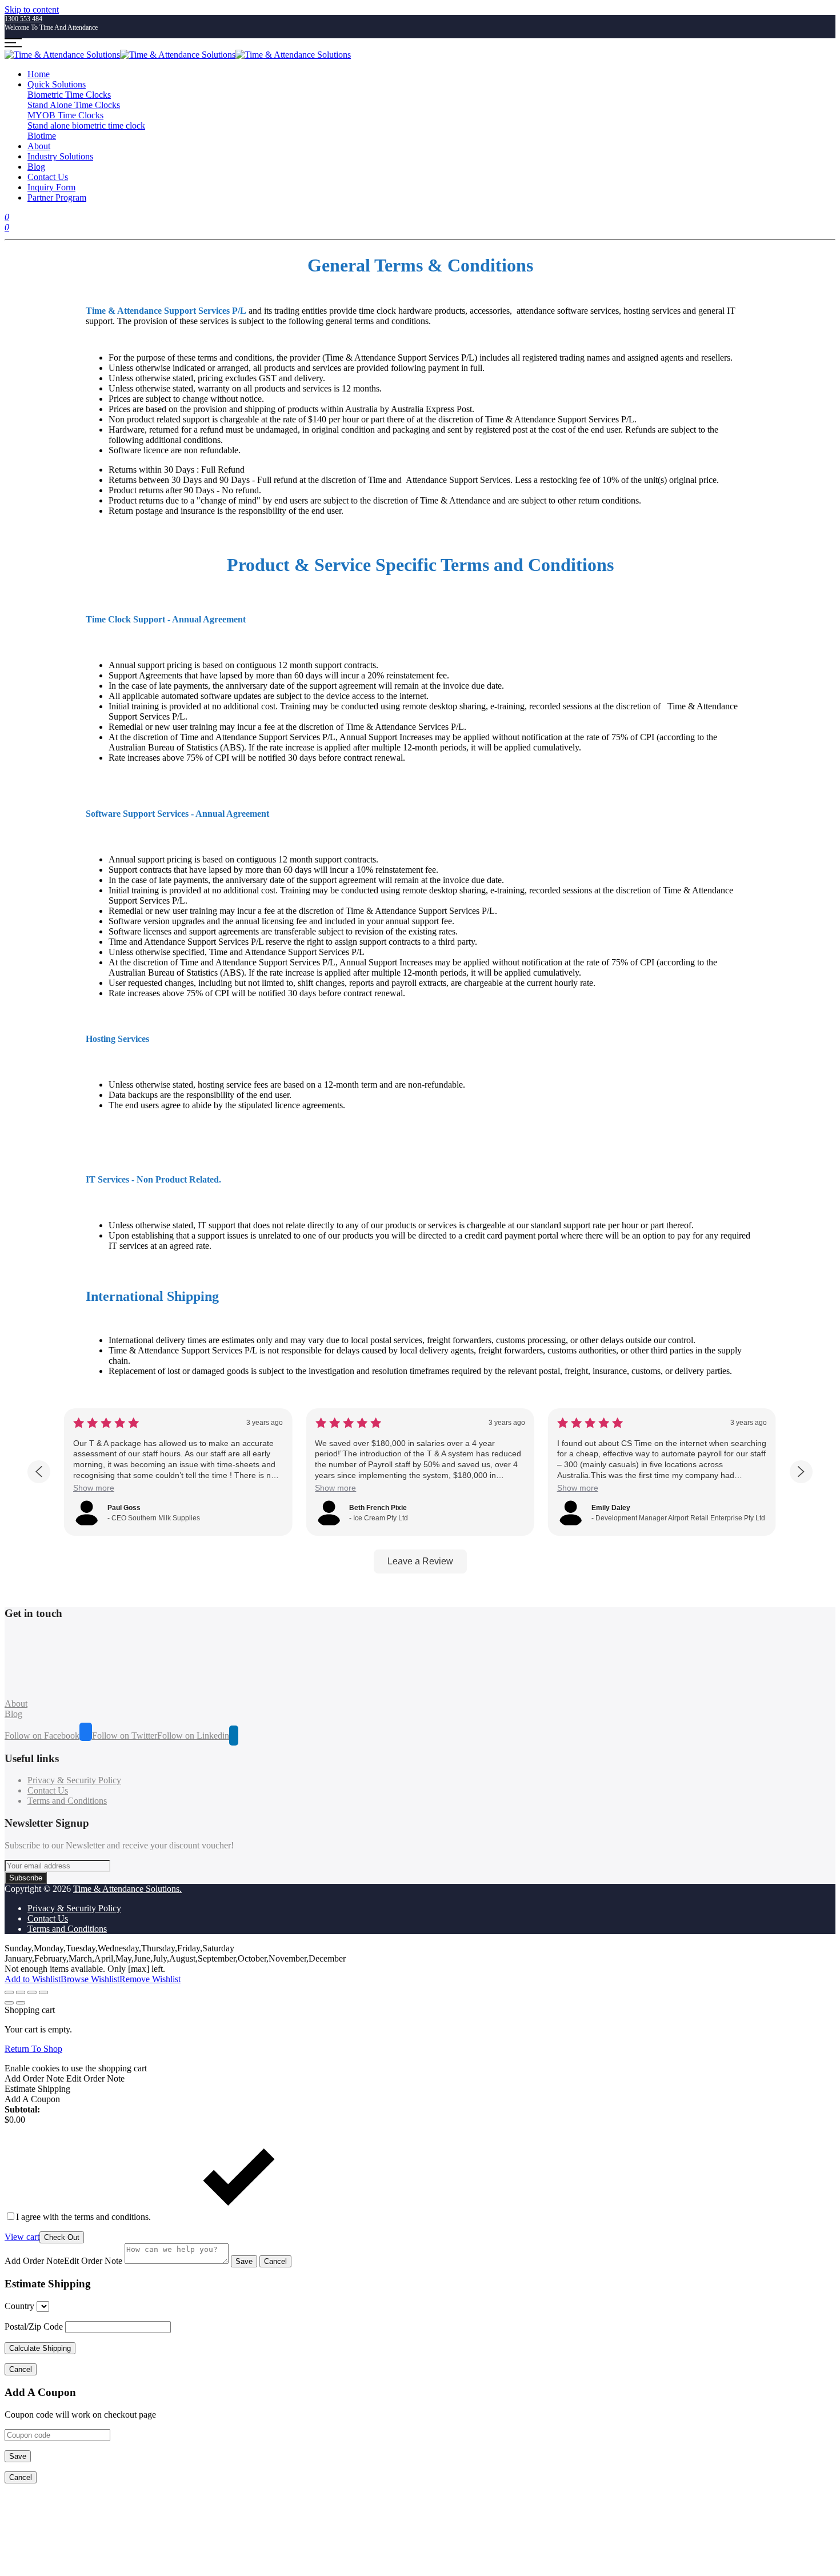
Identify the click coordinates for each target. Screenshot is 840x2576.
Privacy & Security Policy (74, 1780)
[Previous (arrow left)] (9, 2003)
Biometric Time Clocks (69, 95)
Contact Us (48, 177)
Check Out (62, 2237)
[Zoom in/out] (43, 1992)
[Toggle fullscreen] (32, 1992)
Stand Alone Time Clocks (74, 105)
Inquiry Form (51, 187)
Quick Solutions (57, 84)
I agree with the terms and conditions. (85, 2217)
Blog (36, 167)
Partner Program (57, 197)
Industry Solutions (60, 156)
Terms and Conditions (67, 1801)
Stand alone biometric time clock (86, 125)
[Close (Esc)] (9, 1992)
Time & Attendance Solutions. (127, 1889)
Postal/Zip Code (34, 2327)
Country (19, 2306)
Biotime (42, 136)
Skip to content (32, 9)
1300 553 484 (23, 19)
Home (39, 74)
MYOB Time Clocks (65, 115)
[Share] (21, 1992)
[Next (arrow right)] (21, 2003)
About (39, 146)
